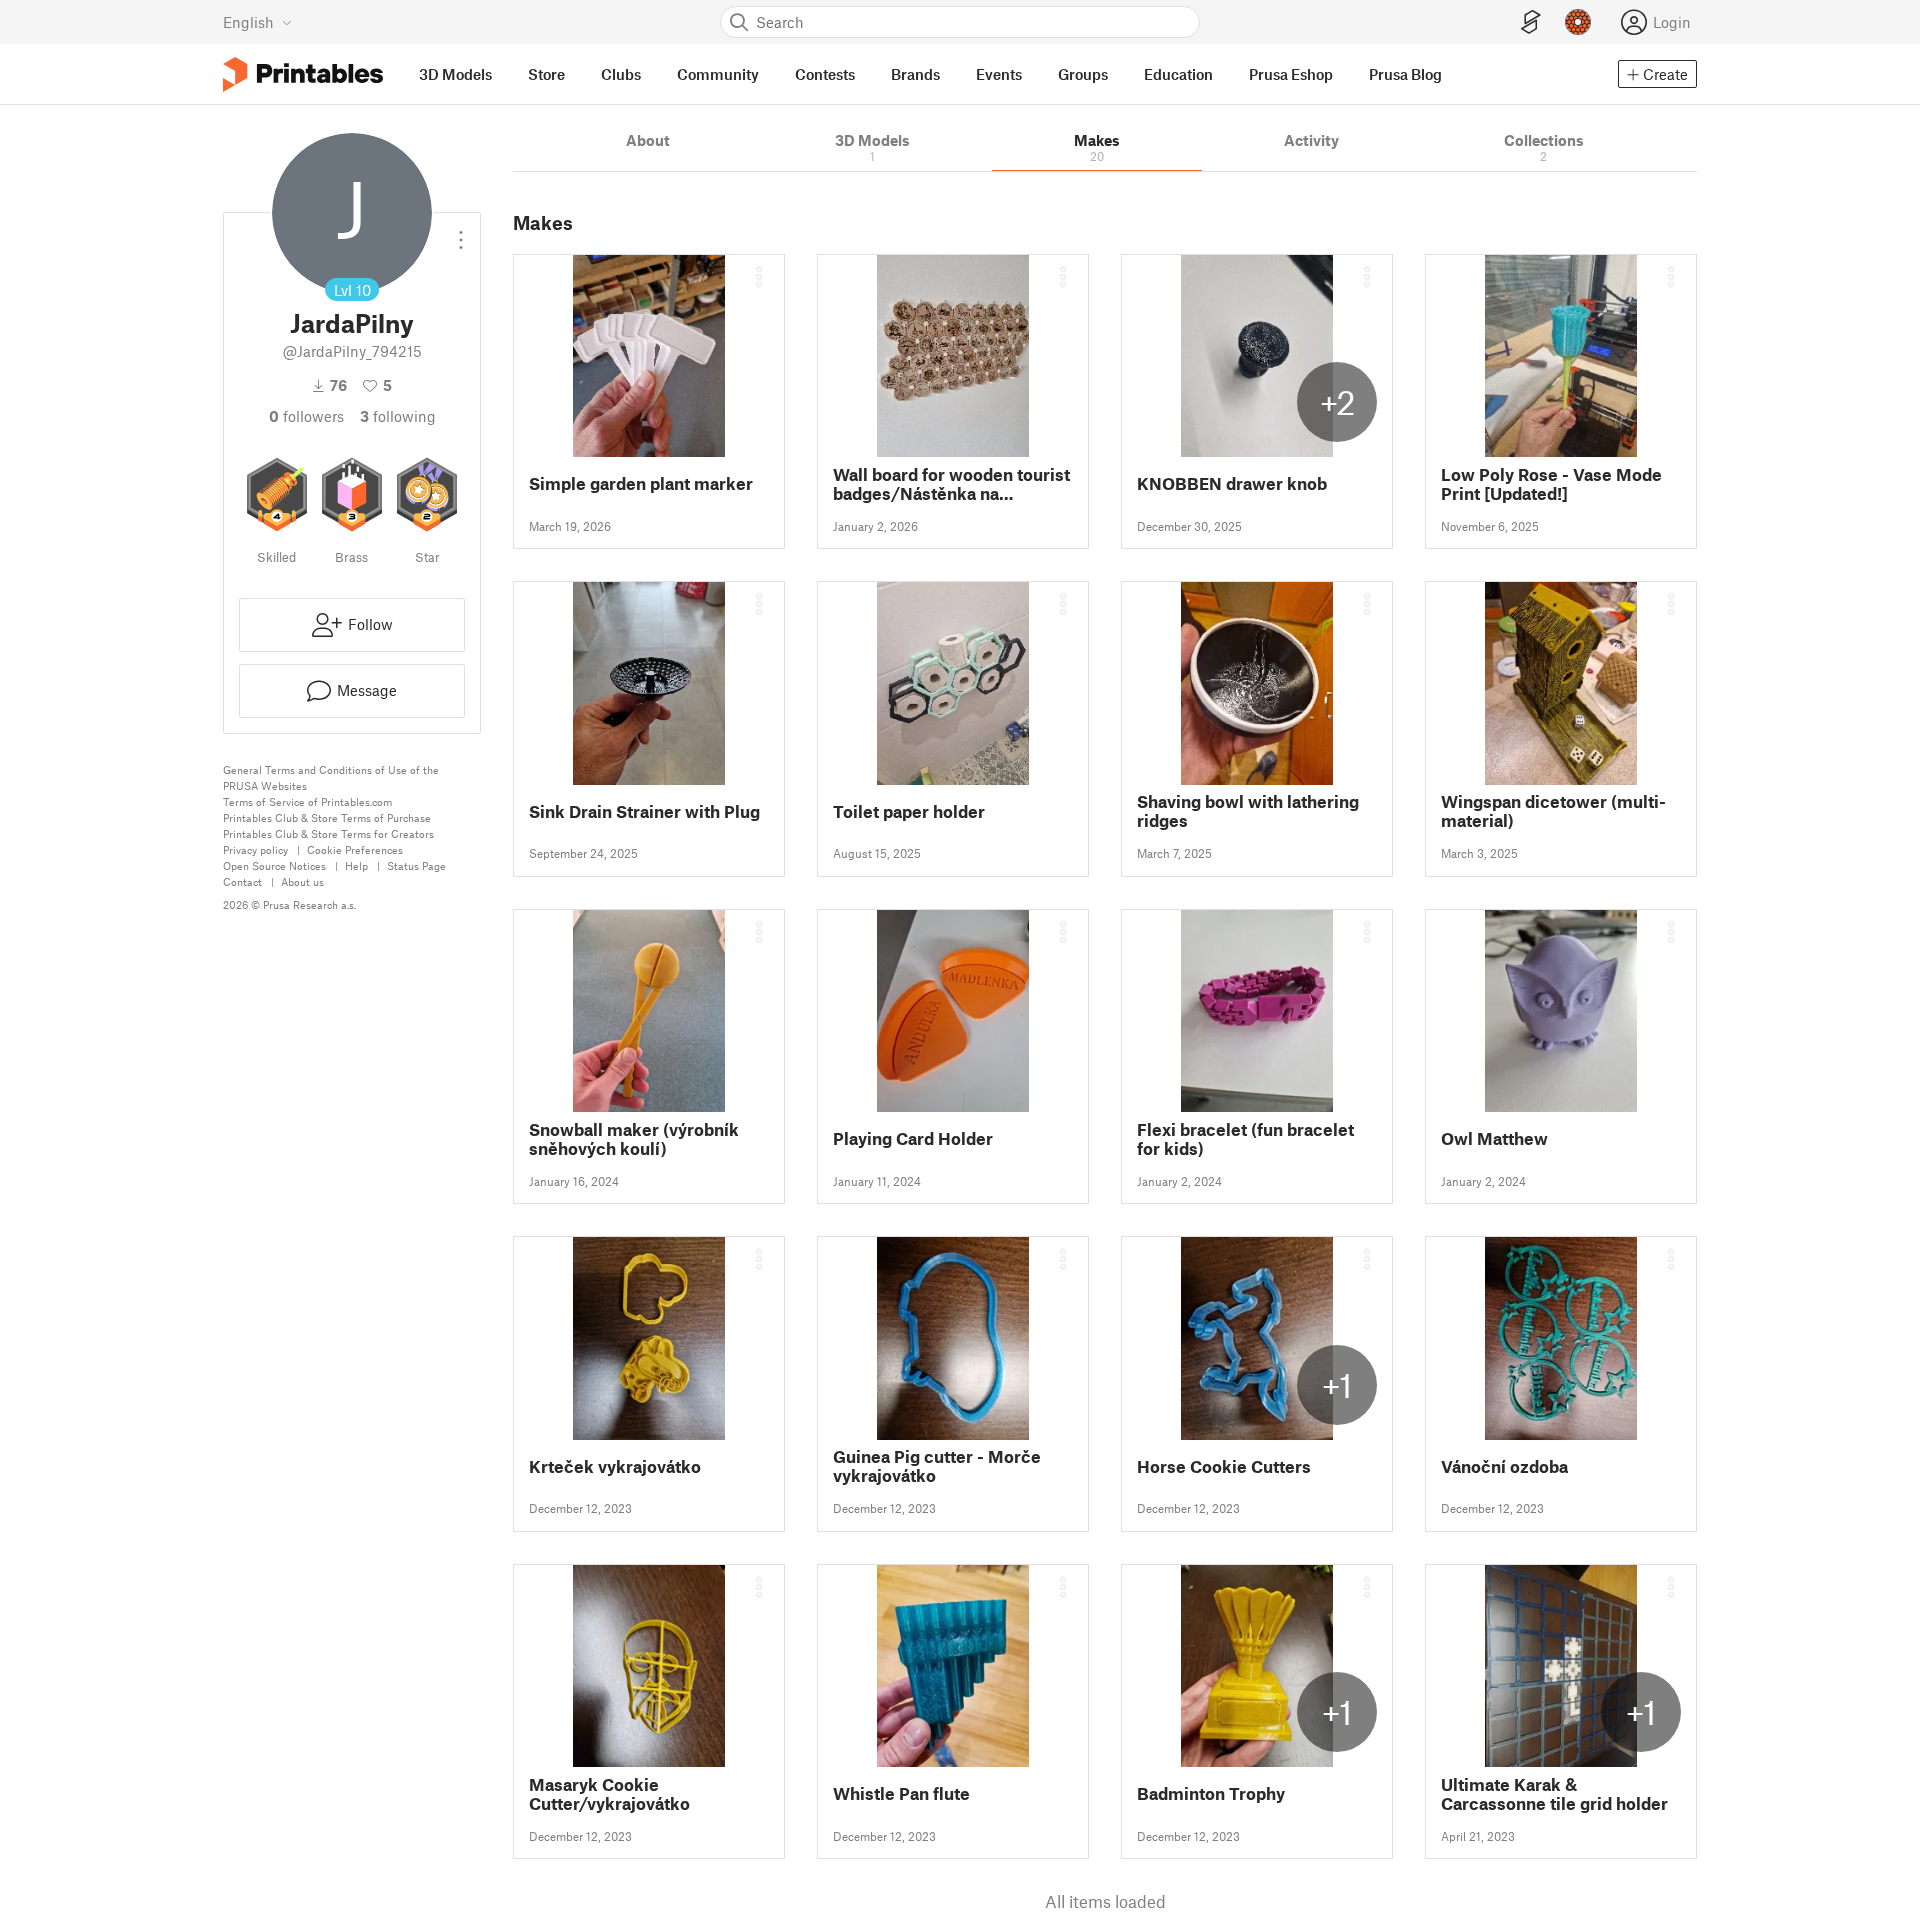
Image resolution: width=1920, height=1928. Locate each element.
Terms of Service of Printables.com (307, 801)
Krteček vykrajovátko (615, 1466)
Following (398, 416)
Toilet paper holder (909, 811)
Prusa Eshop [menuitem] (1291, 74)
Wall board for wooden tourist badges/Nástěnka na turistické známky (951, 484)
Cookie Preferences (355, 849)
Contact (242, 881)
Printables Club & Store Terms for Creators (328, 833)
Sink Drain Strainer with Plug (644, 811)
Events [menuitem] (999, 74)
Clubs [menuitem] (621, 74)
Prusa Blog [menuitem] (1405, 74)
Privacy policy (255, 849)
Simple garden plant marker (641, 483)
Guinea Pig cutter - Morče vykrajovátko (937, 1466)
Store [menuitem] (546, 74)
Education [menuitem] (1178, 74)
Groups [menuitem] (1083, 74)
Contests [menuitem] (825, 74)
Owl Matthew (1494, 1138)
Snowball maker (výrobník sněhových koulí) (634, 1139)
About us (302, 881)
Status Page (416, 865)
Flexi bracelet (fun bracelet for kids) (1245, 1139)
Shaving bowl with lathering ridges (1248, 811)
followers (306, 416)
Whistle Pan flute (901, 1793)
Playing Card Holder (913, 1138)
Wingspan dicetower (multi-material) (1553, 811)
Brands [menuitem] (915, 74)
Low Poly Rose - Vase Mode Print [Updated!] (1551, 484)
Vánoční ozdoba (1504, 1466)
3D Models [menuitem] (455, 74)
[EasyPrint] (1531, 22)
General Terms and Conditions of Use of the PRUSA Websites (331, 777)
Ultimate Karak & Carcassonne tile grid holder (1554, 1794)
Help (356, 865)
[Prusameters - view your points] (1578, 22)
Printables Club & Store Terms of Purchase (327, 817)
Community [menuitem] (718, 74)
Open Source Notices (274, 865)
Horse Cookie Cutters (1224, 1466)
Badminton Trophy (1211, 1793)
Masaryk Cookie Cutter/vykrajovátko (609, 1794)
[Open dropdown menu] (461, 232)
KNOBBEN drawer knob (1232, 483)
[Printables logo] (303, 74)
